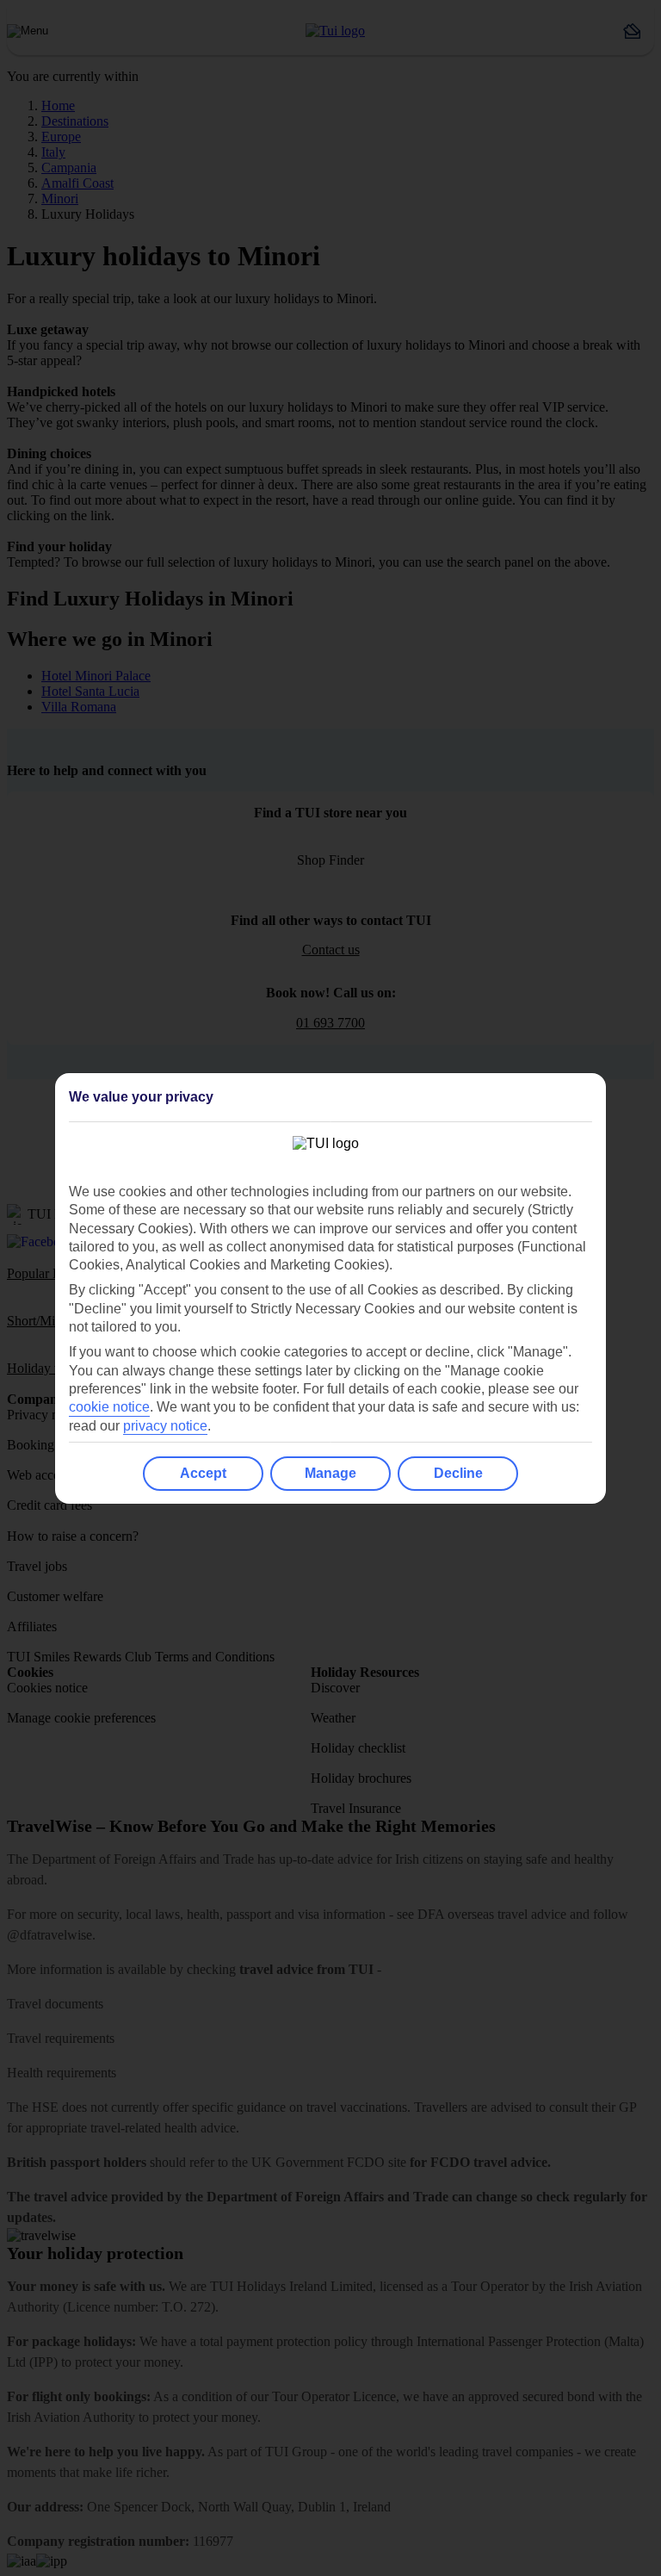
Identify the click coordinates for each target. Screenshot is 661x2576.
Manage (330, 1473)
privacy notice (165, 1426)
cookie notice (109, 1407)
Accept (203, 1473)
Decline (458, 1473)
